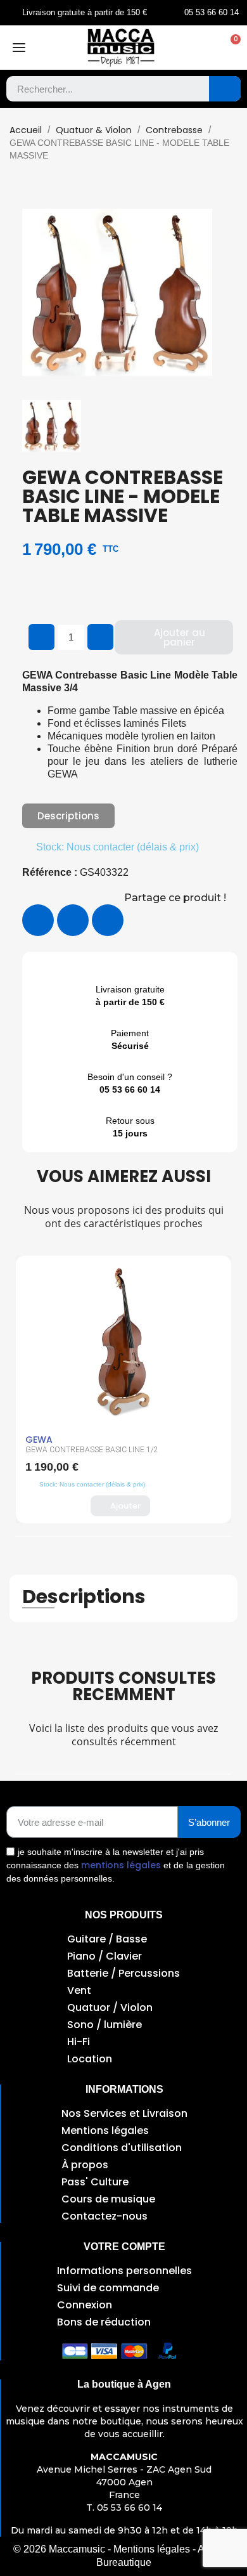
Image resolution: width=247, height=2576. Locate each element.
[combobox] (98, 89)
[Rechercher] (225, 89)
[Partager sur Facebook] (38, 920)
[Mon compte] (204, 48)
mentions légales (121, 1865)
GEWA (39, 1440)
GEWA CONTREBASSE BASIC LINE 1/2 (92, 1450)
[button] (229, 48)
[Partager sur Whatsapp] (108, 920)
